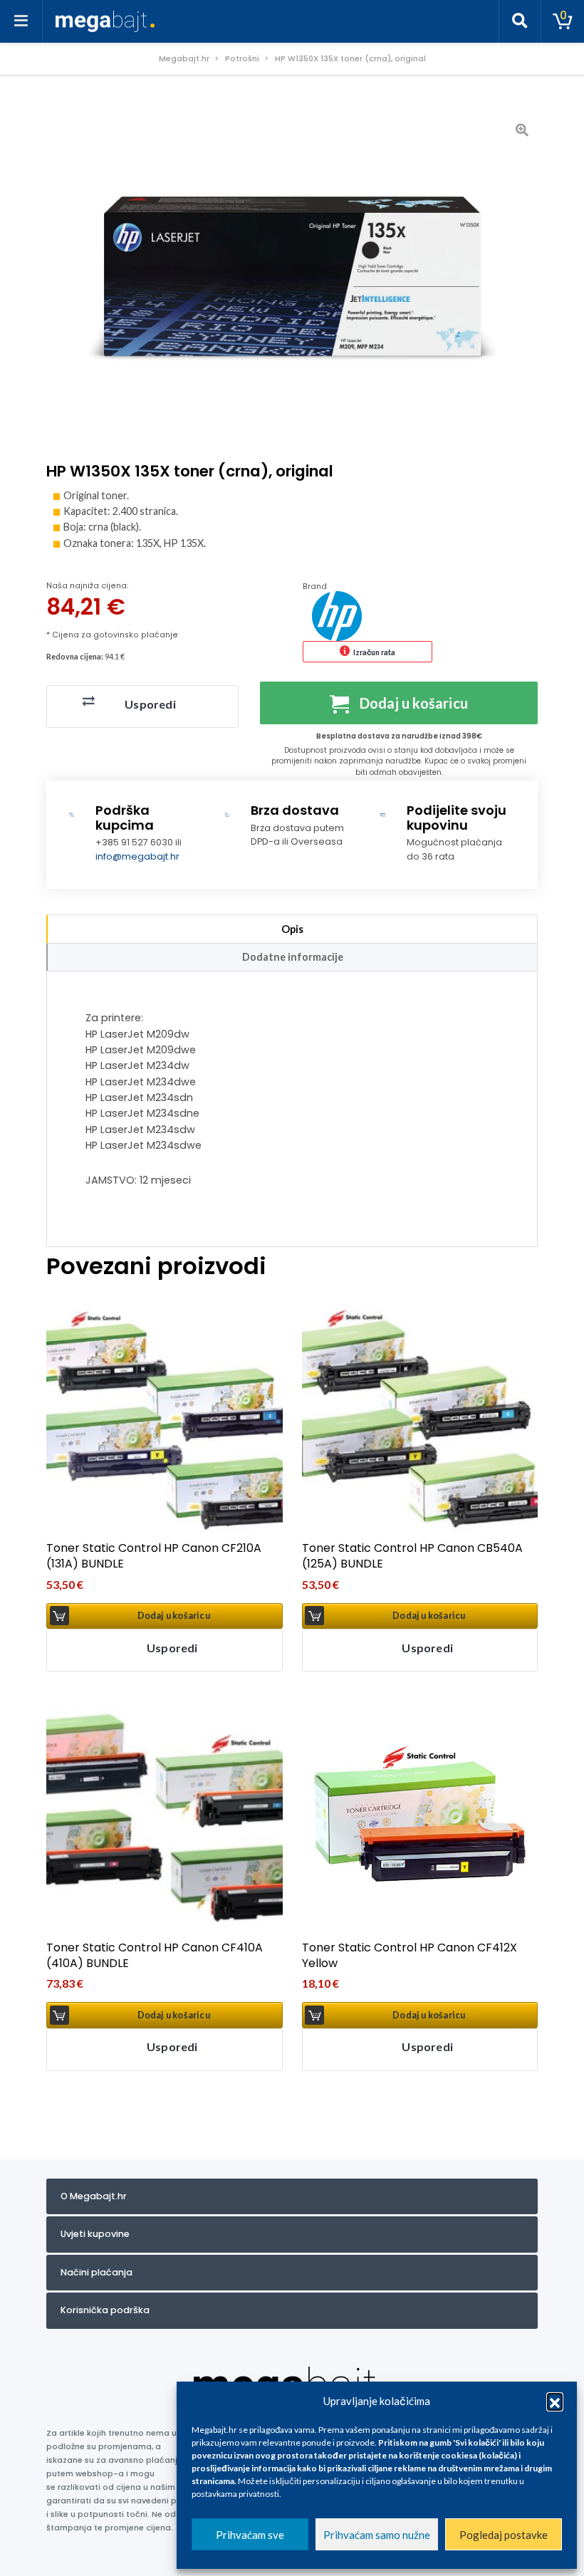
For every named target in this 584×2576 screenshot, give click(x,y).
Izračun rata (374, 652)
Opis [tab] (292, 929)
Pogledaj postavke (504, 2535)
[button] (555, 2401)
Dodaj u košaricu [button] (174, 1616)
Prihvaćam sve (250, 2535)
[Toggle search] (520, 21)
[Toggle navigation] (21, 21)
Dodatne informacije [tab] (293, 957)
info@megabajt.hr (137, 856)
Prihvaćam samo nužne (377, 2535)
